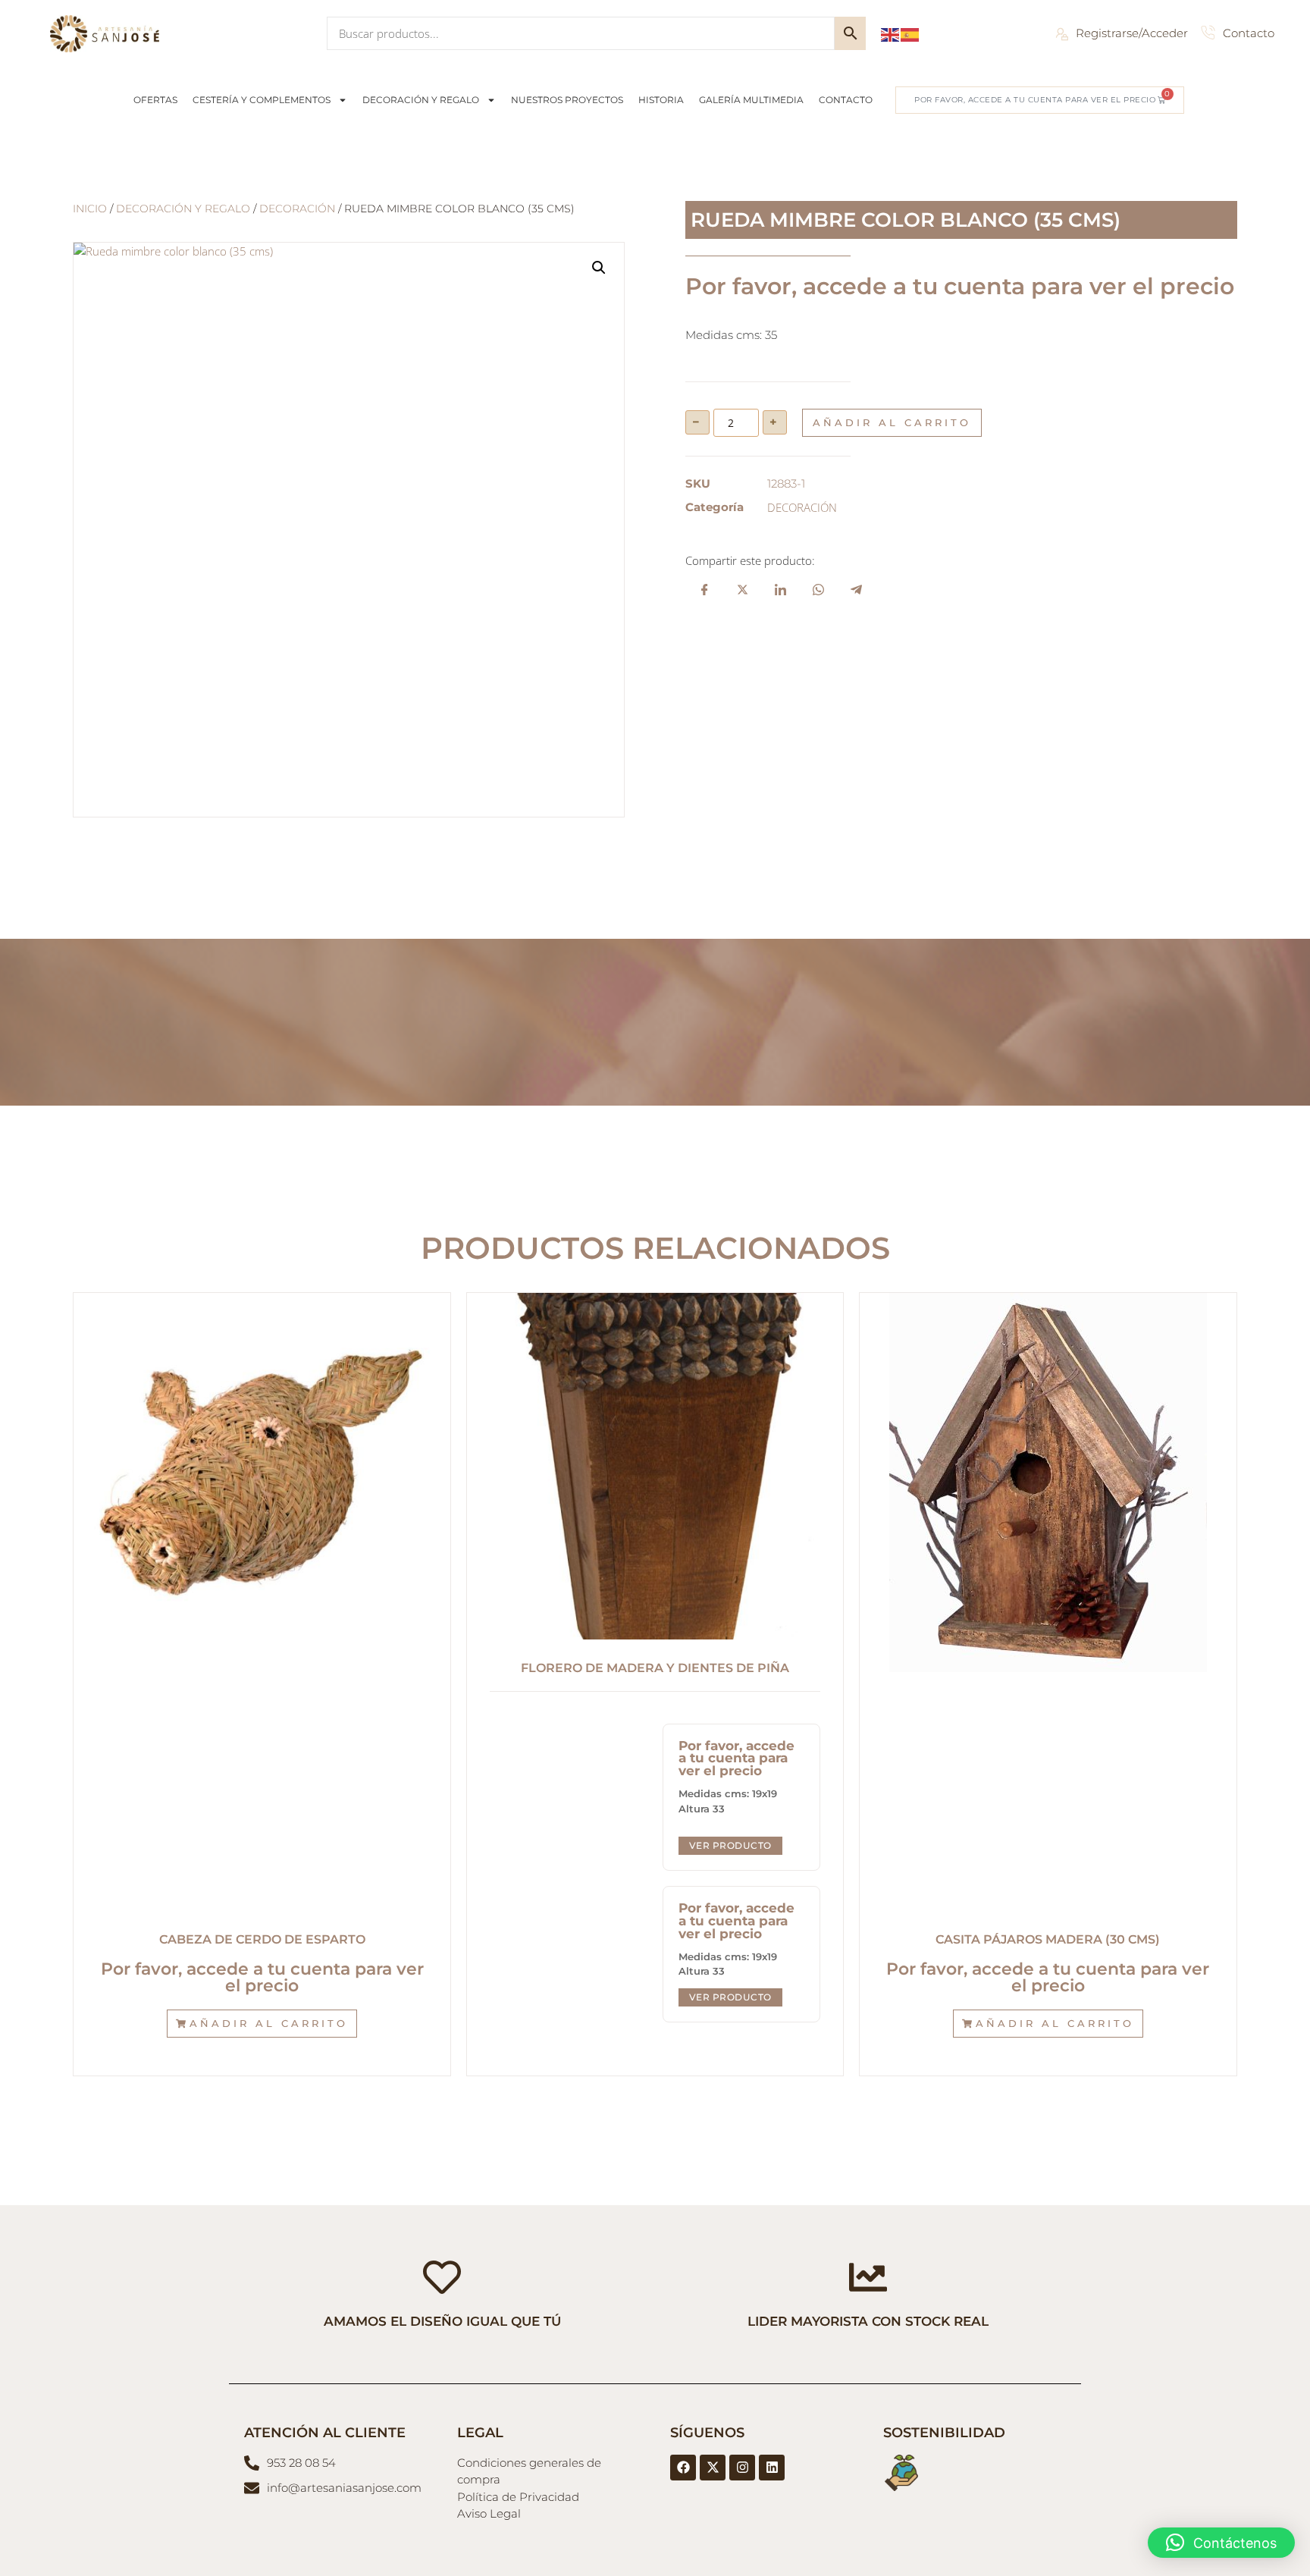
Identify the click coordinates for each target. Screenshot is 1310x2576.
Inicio (90, 209)
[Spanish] (910, 33)
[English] (891, 33)
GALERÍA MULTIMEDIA (751, 100)
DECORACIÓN (297, 209)
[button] (599, 268)
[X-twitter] (713, 2468)
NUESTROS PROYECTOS (567, 100)
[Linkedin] (772, 2468)
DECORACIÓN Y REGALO (421, 100)
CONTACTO (846, 100)
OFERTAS (155, 100)
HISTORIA (661, 100)
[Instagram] (742, 2468)
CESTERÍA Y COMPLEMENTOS (262, 100)
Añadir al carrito (892, 422)
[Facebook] (683, 2468)
